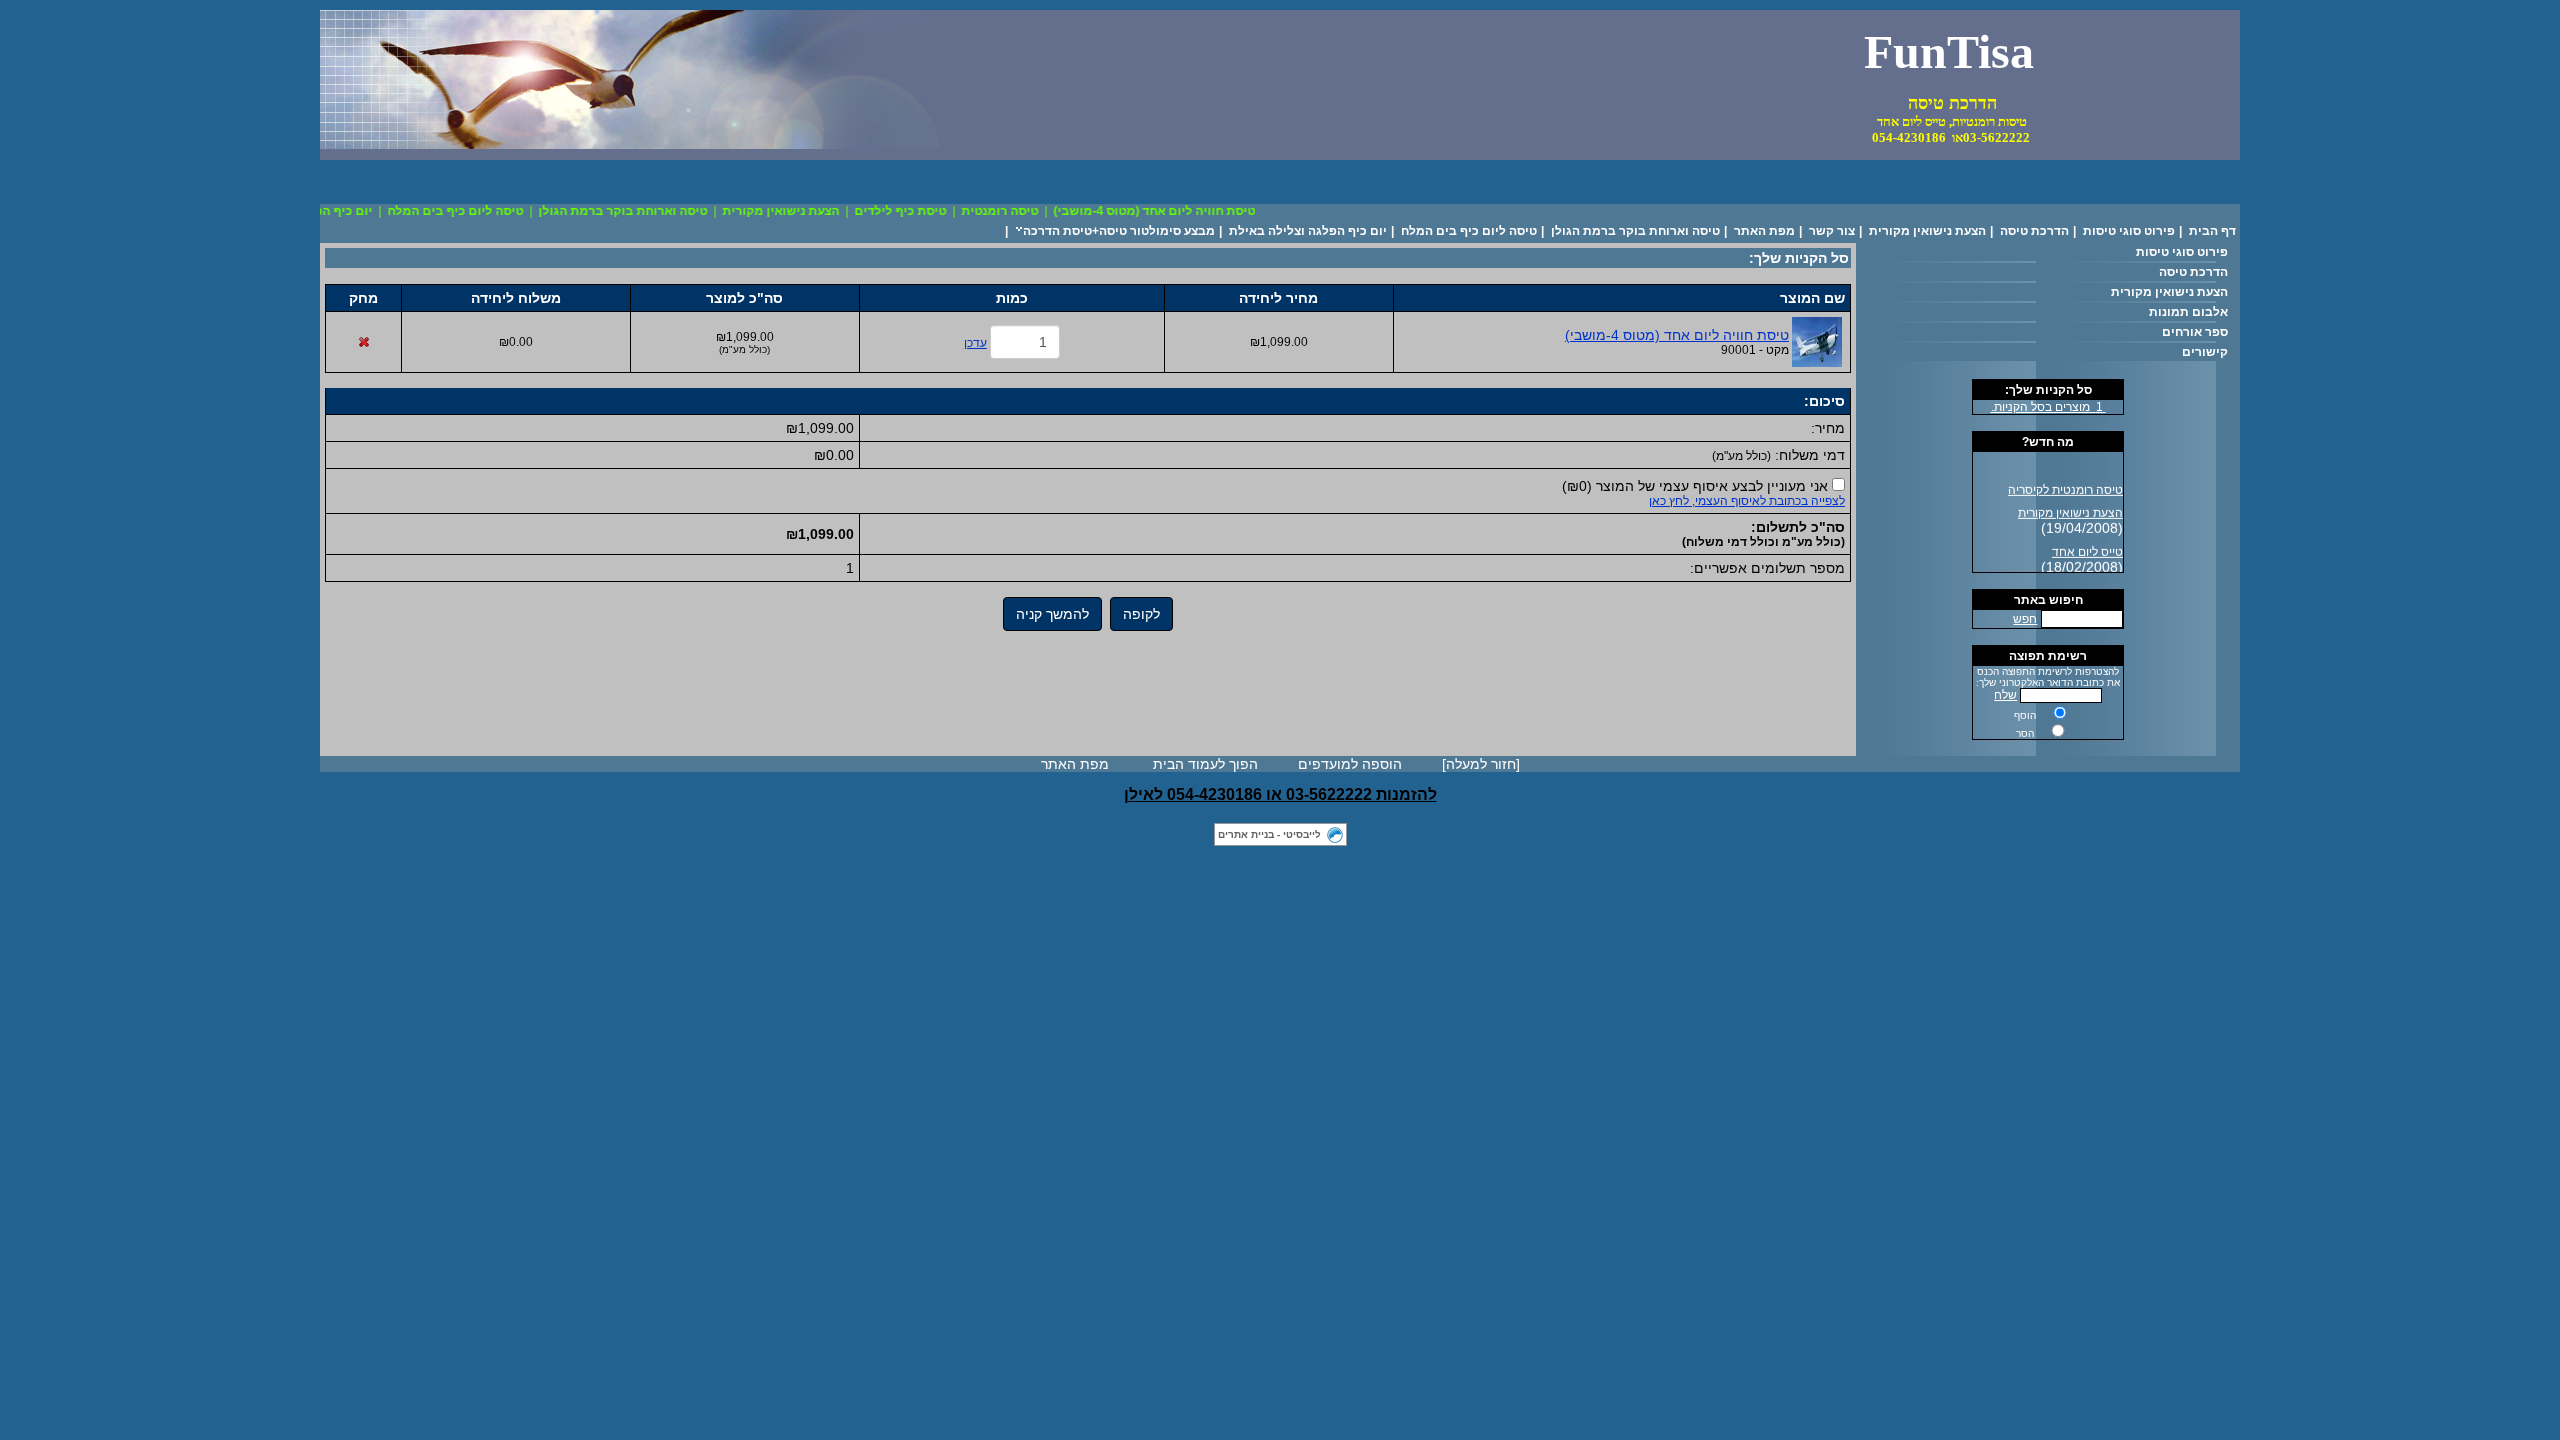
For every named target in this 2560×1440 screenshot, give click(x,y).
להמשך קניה (1052, 614)
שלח (2005, 695)
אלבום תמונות (2188, 312)
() (1695, 486)
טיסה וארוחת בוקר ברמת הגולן (640, 211)
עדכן (975, 343)
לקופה (1141, 614)
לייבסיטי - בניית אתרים (1269, 834)
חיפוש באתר (2048, 600)
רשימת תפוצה (2048, 656)
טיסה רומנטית (1017, 211)
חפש (2025, 619)
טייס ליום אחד (2087, 546)
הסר (2025, 733)
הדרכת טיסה (2034, 231)
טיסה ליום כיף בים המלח (473, 211)
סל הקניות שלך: (2048, 390)
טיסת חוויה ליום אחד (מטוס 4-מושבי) (1172, 211)
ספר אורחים (2195, 332)
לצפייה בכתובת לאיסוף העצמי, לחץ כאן (1747, 501)
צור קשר (1832, 231)
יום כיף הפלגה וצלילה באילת (1308, 231)
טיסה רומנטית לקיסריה (2065, 484)
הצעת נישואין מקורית (798, 211)
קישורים (2205, 352)
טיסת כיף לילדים (918, 211)
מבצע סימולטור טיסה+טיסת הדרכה (1119, 231)
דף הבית (2212, 231)
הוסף (2025, 715)
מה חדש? (2048, 442)
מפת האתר (1764, 231)
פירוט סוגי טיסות (2129, 231)
